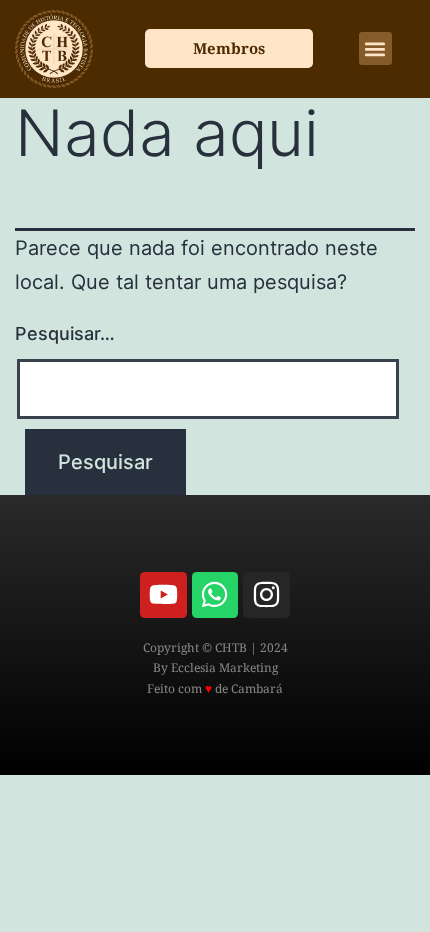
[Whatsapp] (215, 595)
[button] (375, 48)
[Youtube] (163, 595)
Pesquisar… (65, 333)
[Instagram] (266, 595)
